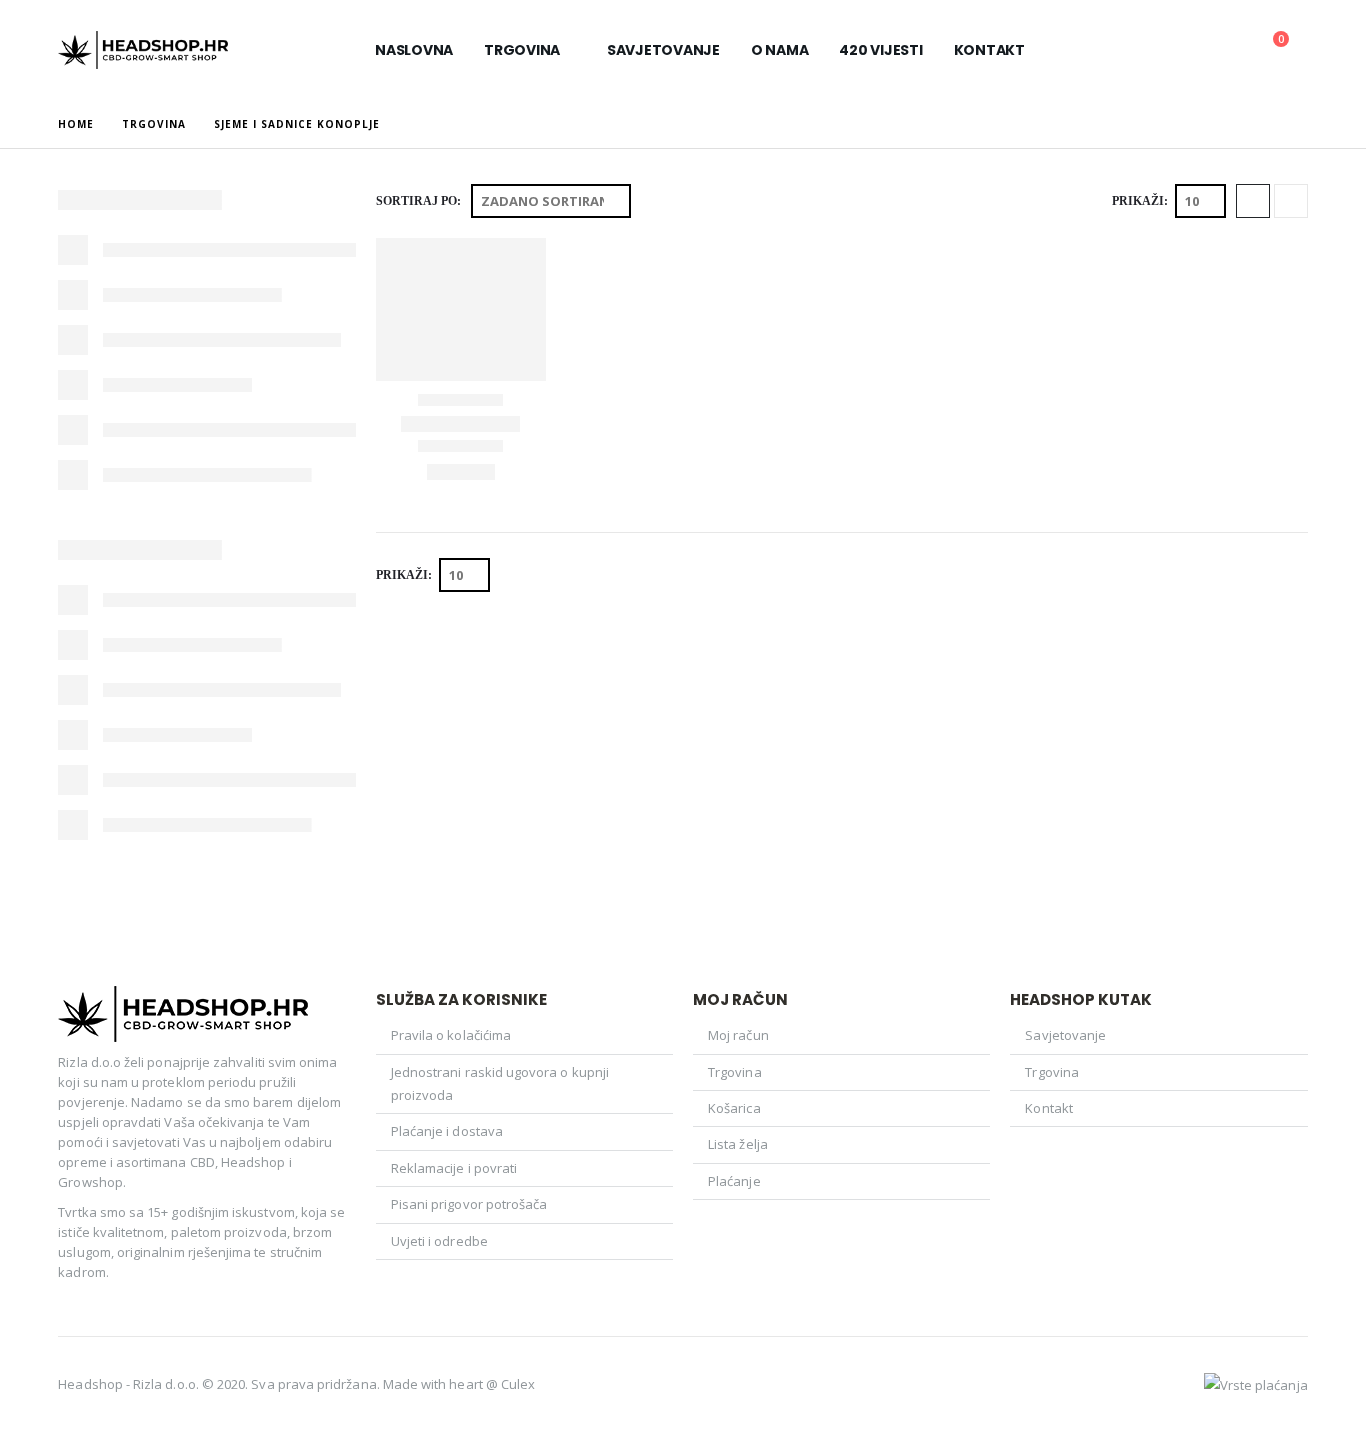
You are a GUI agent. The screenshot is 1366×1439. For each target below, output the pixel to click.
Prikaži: (1140, 201)
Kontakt (989, 50)
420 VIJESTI (880, 50)
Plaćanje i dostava (447, 1131)
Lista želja (738, 1144)
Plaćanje (734, 1181)
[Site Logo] (143, 50)
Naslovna (414, 50)
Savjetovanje (663, 50)
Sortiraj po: (418, 201)
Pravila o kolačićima (451, 1035)
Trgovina (522, 50)
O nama (780, 50)
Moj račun (738, 1035)
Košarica (734, 1108)
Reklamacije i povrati (454, 1168)
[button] (1232, 51)
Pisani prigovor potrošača (469, 1204)
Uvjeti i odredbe (439, 1241)
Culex (518, 1384)
